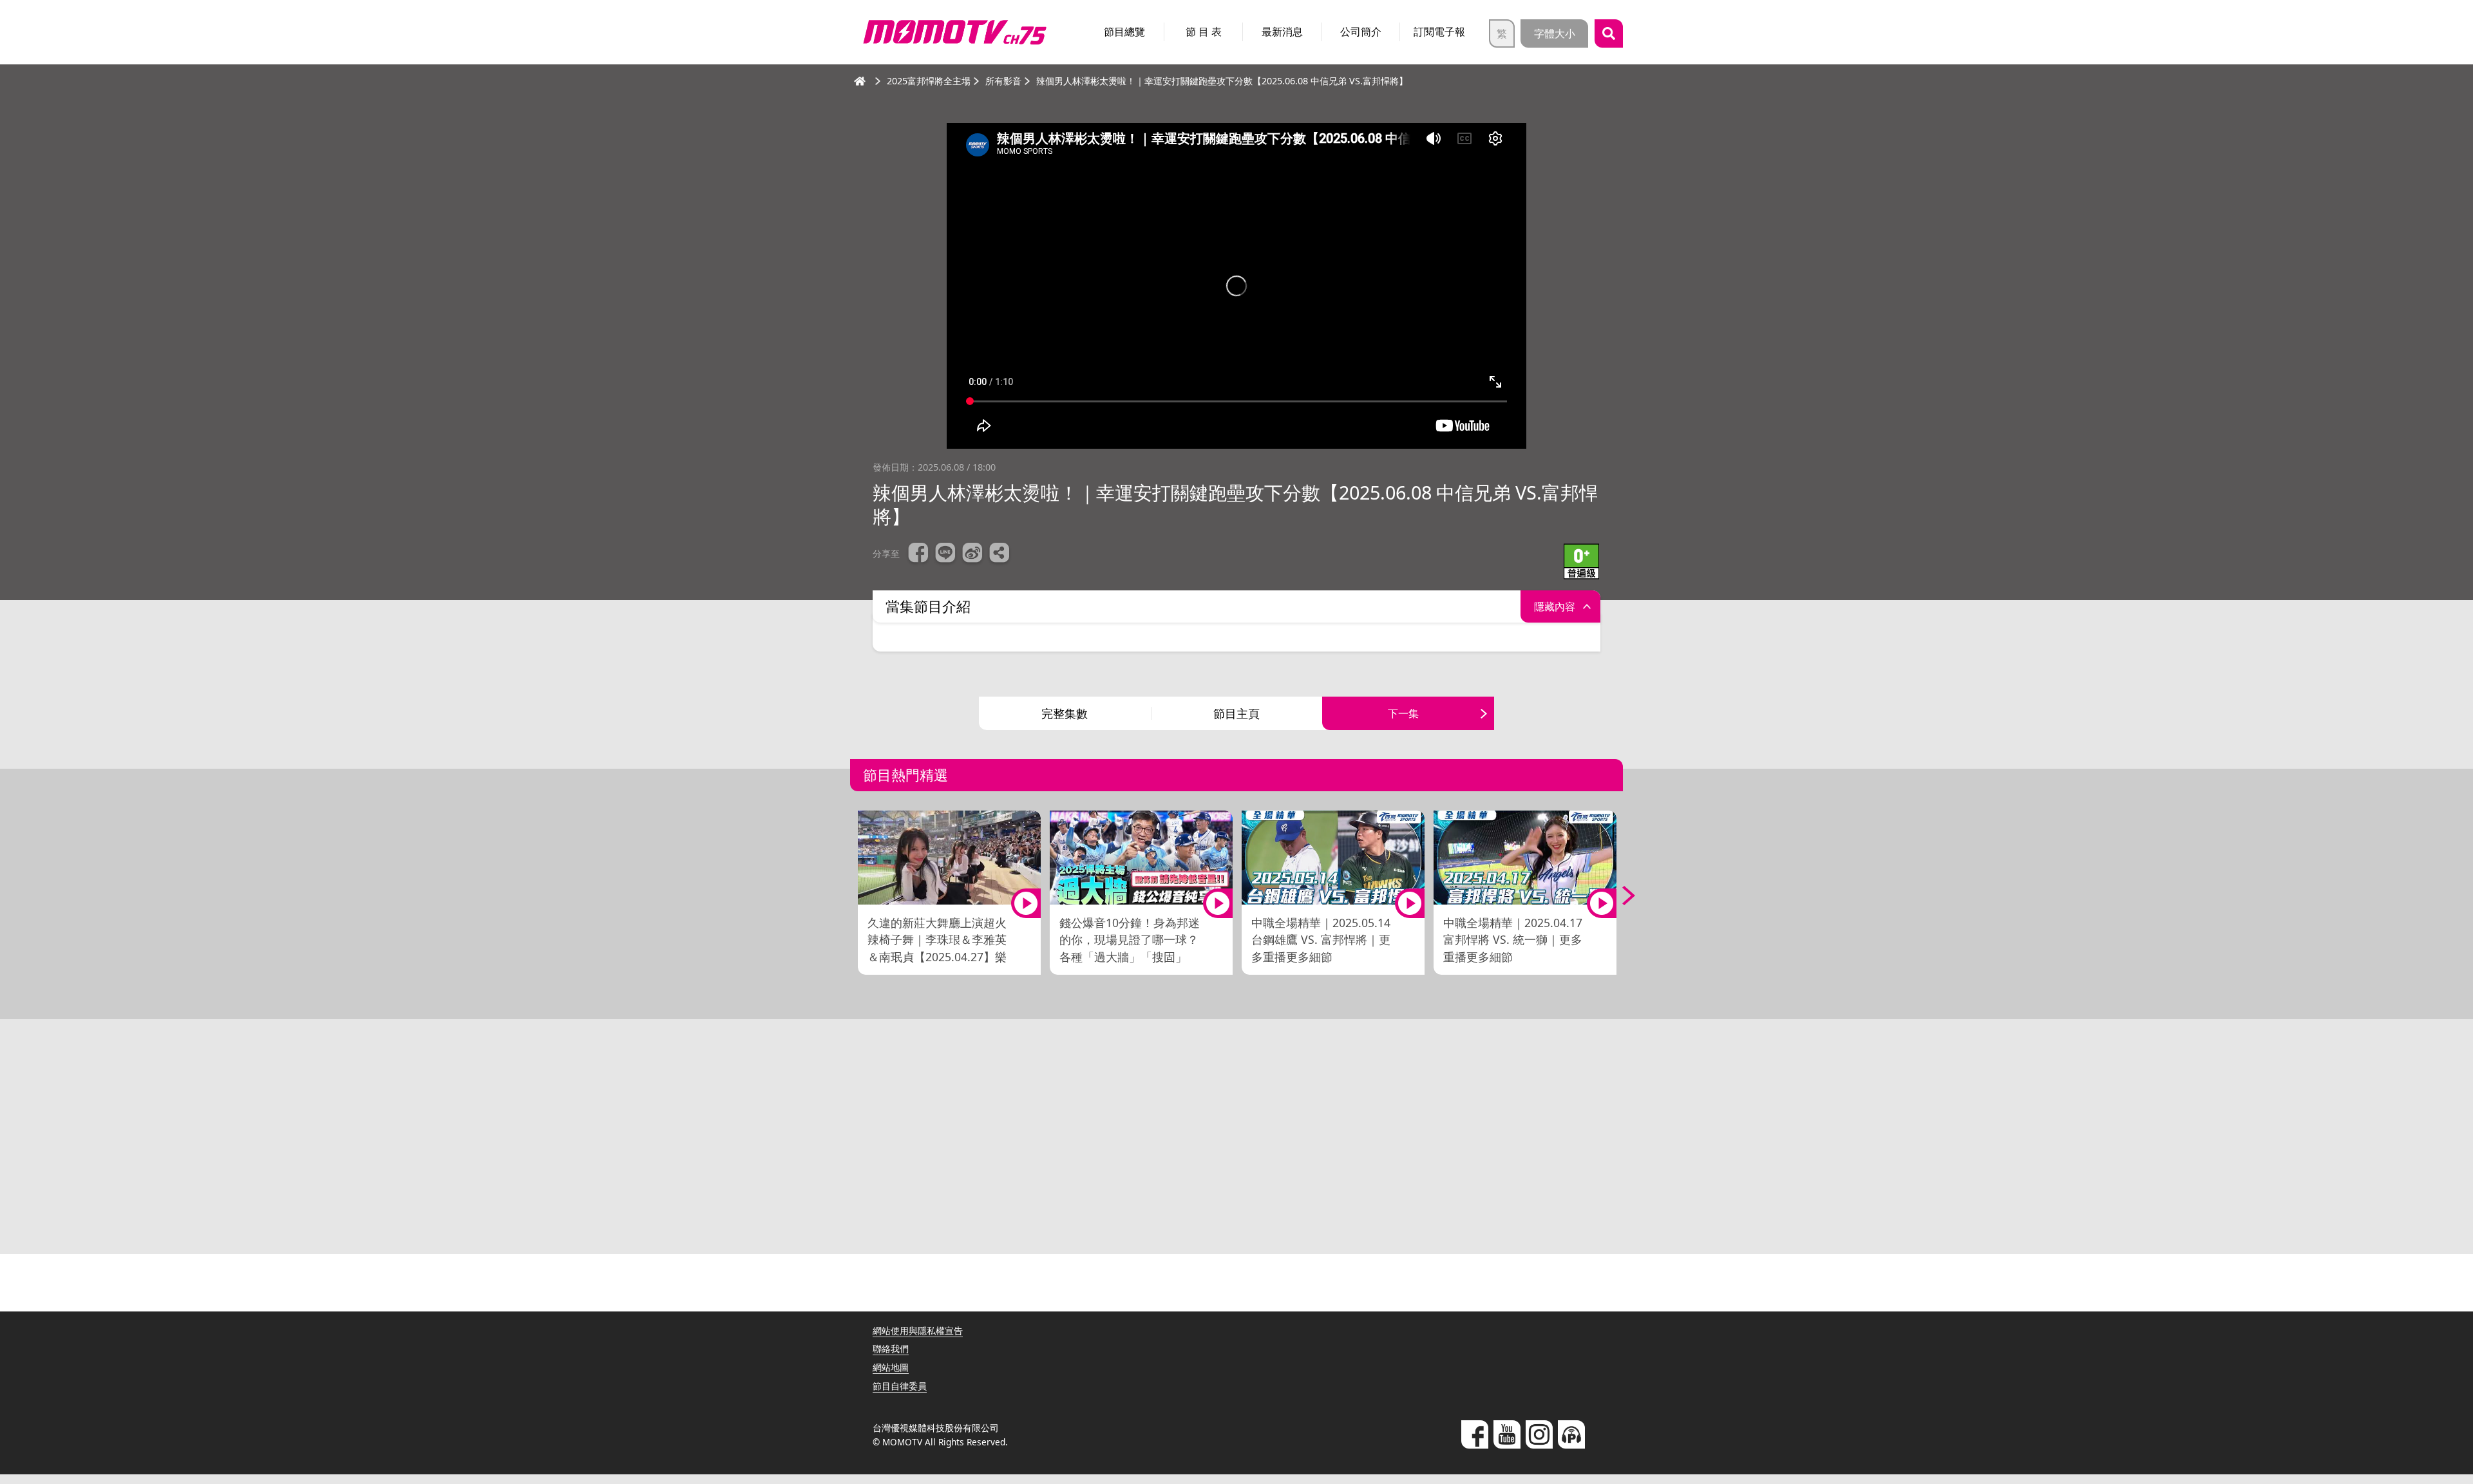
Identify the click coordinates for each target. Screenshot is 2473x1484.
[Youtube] (1507, 1434)
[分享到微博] (972, 554)
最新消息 (1282, 32)
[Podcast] (1571, 1434)
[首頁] (860, 81)
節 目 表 (1204, 32)
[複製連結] (1000, 554)
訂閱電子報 (1439, 32)
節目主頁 (1236, 713)
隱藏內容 (1555, 606)
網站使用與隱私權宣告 (918, 1330)
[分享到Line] (945, 554)
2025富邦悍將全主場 (929, 81)
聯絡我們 (891, 1348)
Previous (853, 896)
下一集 (1403, 713)
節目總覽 (1124, 32)
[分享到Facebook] (918, 554)
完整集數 (1065, 713)
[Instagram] (1539, 1434)
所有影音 (1003, 81)
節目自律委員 (900, 1386)
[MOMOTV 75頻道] (955, 32)
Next (1620, 896)
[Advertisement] (1236, 1141)
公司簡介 (1361, 32)
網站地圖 (891, 1367)
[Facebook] (1475, 1434)
